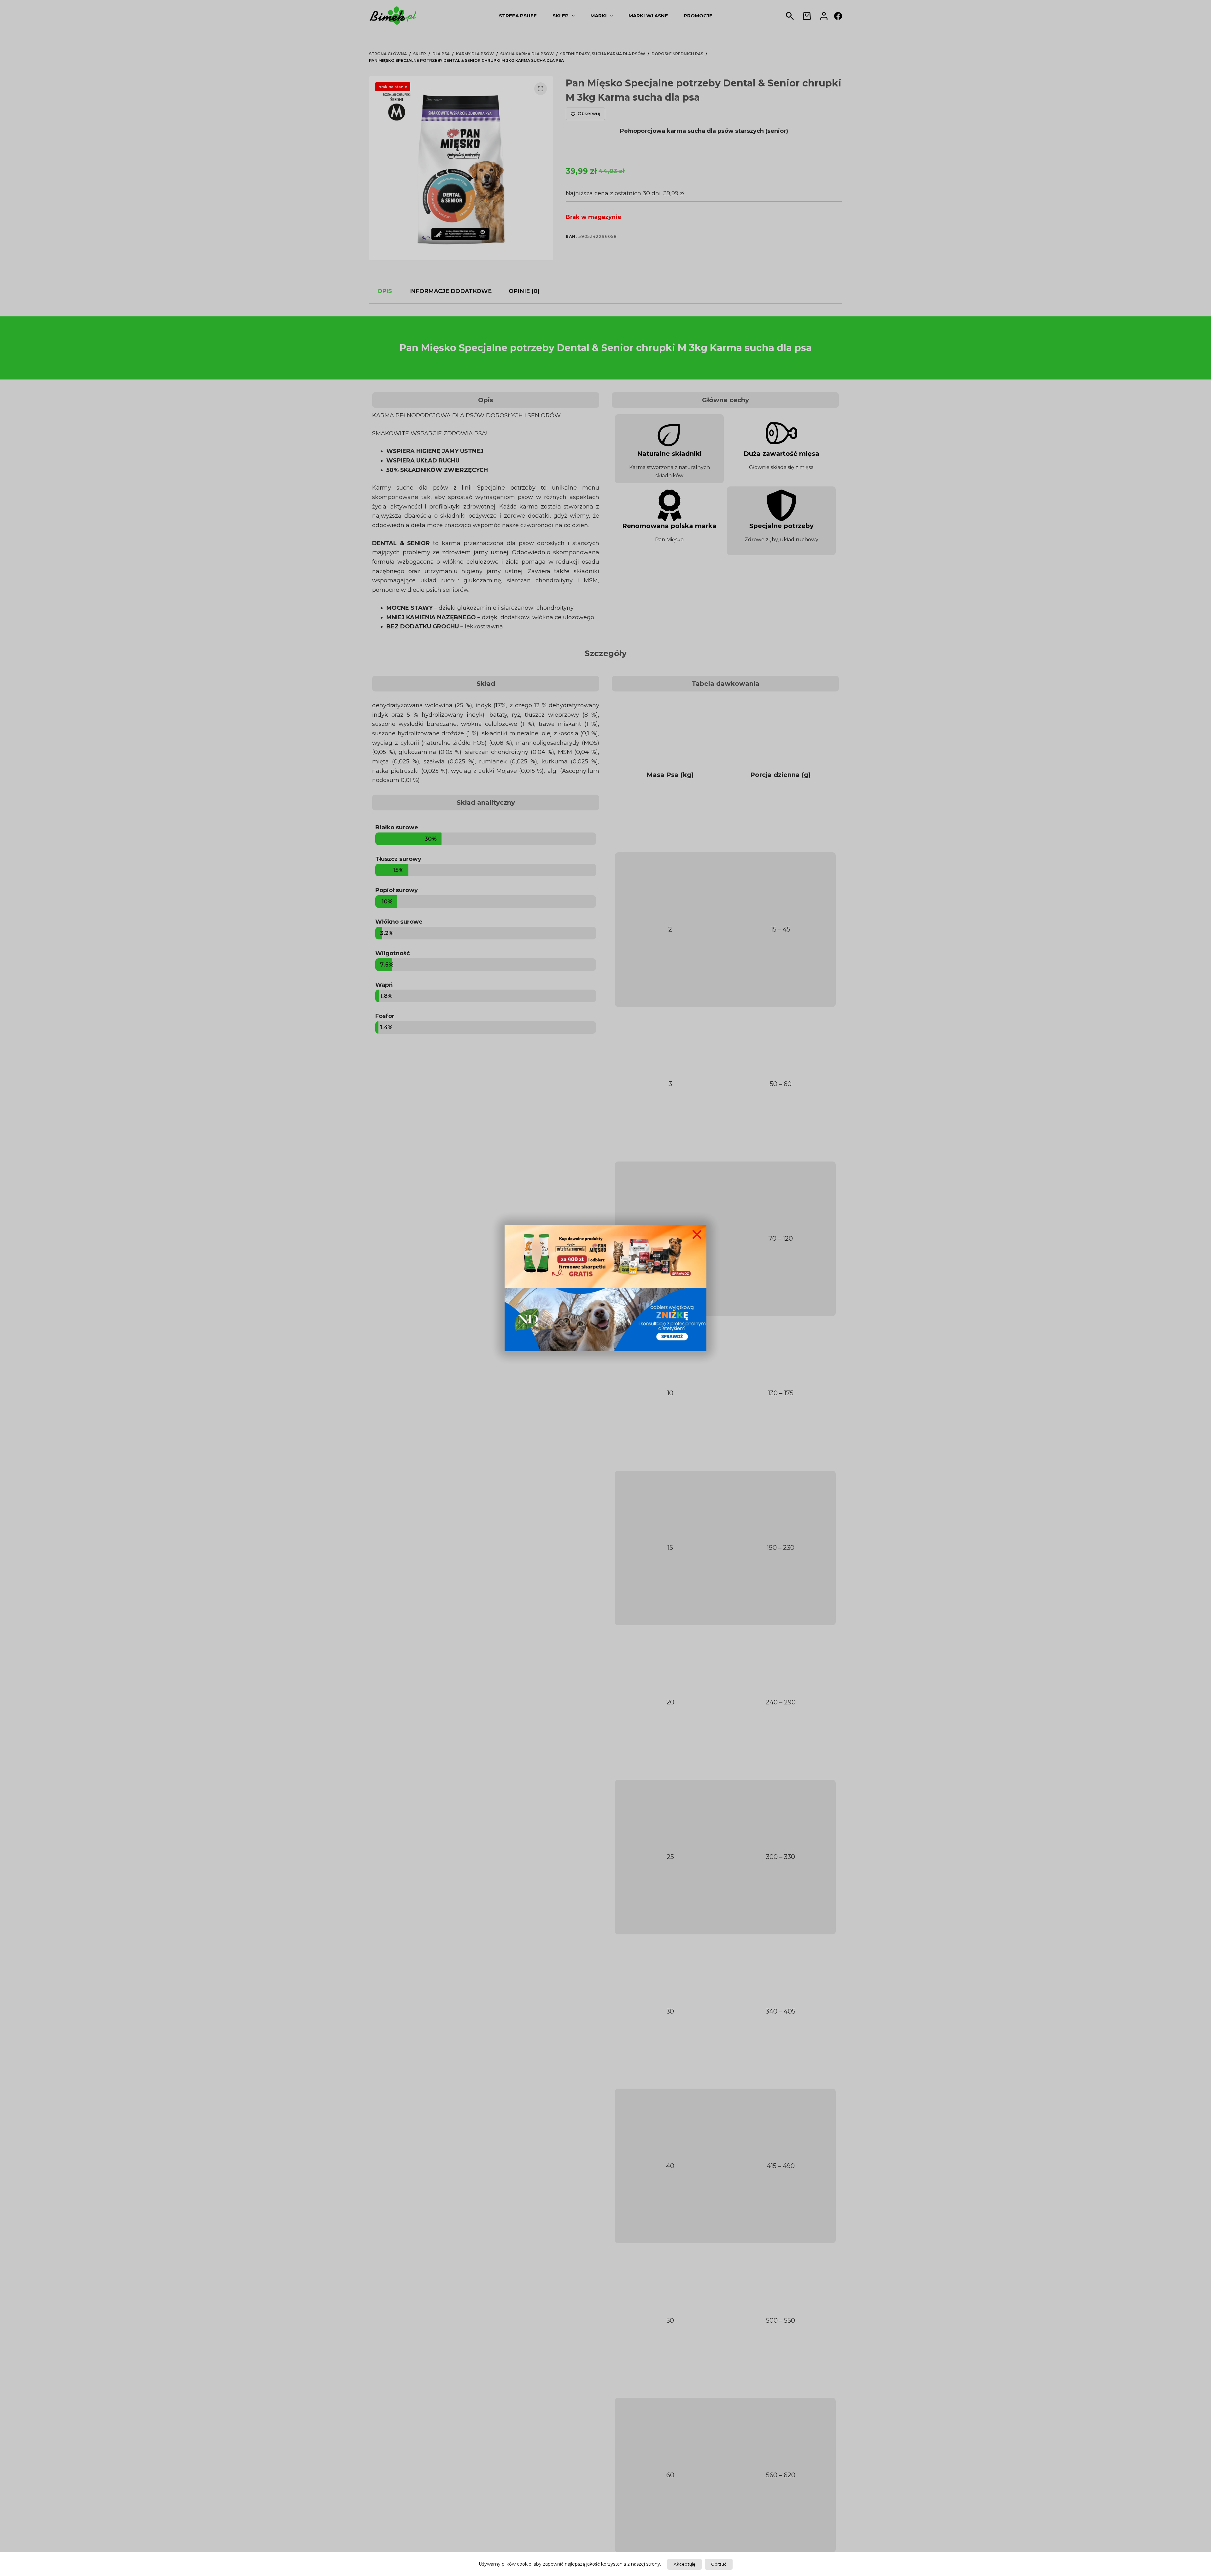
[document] (605, 1288)
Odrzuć (719, 2564)
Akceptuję (684, 2564)
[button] (697, 1234)
